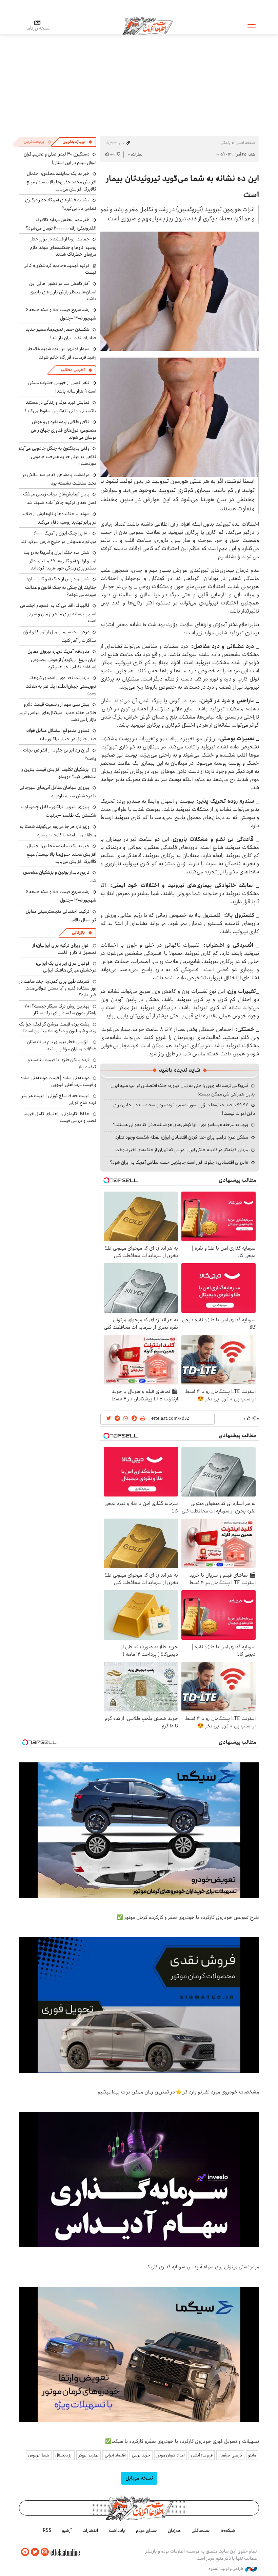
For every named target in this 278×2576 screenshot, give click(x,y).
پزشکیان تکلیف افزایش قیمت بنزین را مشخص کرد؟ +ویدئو (58, 773)
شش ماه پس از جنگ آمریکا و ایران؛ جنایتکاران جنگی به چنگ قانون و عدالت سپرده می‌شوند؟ (61, 587)
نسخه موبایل (139, 2478)
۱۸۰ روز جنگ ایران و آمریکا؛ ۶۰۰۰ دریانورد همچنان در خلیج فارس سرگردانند (58, 537)
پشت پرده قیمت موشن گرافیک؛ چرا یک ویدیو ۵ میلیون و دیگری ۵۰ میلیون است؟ (58, 1028)
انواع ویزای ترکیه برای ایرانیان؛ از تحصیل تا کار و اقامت (64, 949)
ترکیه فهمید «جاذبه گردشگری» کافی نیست (60, 269)
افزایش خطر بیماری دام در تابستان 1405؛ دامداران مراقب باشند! (62, 1045)
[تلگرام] (25, 2552)
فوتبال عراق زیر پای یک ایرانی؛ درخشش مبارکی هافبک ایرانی (66, 967)
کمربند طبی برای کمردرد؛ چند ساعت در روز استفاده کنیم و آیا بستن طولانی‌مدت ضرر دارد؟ (58, 988)
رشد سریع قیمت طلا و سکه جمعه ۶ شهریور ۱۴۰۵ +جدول (61, 314)
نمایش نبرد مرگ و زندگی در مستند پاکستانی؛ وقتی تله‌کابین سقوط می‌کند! (61, 407)
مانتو (252, 2455)
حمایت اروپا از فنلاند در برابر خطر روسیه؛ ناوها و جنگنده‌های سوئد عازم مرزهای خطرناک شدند (63, 247)
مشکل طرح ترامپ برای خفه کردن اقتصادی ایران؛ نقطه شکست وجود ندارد (182, 1137)
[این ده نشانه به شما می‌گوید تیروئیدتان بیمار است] (180, 291)
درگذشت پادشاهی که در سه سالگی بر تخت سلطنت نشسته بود (59, 479)
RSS (47, 2530)
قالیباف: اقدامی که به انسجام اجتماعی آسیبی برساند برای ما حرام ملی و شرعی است (58, 613)
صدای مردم (146, 2530)
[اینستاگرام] (45, 2552)
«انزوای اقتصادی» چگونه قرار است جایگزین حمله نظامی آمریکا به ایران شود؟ (179, 1162)
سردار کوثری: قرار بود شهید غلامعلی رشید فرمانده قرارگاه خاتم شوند (61, 353)
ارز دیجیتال (64, 2455)
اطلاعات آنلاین (147, 25)
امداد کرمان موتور (171, 2455)
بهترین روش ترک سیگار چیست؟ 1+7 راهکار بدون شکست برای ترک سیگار (60, 1010)
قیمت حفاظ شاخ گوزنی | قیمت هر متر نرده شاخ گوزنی (59, 1099)
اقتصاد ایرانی (115, 2455)
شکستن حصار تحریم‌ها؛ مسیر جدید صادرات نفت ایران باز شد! (61, 334)
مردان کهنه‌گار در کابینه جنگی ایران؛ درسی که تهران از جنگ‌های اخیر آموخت (182, 1150)
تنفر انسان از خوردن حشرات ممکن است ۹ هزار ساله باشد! (62, 387)
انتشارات (90, 2530)
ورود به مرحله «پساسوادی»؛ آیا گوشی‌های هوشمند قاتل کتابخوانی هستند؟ (181, 1125)
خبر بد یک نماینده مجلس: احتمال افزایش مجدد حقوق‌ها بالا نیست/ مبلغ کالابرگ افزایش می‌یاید (61, 181)
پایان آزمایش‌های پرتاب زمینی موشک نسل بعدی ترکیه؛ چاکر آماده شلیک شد (60, 498)
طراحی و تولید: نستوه (227, 2569)
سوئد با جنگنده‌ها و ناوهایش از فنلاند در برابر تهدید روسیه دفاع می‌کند (59, 518)
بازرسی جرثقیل (230, 2455)
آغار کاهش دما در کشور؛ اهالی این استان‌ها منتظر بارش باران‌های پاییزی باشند (63, 291)
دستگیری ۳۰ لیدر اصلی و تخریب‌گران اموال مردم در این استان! (60, 158)
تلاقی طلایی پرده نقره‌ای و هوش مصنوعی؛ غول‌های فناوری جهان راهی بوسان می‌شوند (64, 429)
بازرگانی (78, 933)
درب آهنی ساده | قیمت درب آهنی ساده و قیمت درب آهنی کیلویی (58, 1081)
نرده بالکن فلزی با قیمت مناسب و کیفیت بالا (62, 1063)
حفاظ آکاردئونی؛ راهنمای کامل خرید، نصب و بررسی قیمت (60, 1117)
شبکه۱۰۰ (228, 2530)
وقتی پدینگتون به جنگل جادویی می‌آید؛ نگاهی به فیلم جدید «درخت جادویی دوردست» (58, 456)
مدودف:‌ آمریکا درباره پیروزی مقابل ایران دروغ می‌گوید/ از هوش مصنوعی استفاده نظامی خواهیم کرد (62, 659)
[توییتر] (35, 2552)
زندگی (225, 143)
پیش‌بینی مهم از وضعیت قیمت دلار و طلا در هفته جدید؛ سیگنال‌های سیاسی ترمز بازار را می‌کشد (58, 712)
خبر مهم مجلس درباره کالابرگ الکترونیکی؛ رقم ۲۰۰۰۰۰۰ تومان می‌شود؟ (61, 224)
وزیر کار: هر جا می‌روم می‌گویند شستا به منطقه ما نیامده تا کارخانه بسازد (58, 831)
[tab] (77, 142)
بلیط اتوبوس (39, 2455)
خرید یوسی (141, 2455)
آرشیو (67, 2530)
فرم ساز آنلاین (202, 2455)
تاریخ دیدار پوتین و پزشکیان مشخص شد (60, 877)
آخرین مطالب (73, 370)
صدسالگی (201, 2530)
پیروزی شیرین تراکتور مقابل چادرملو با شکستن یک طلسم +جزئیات (58, 811)
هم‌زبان (174, 2530)
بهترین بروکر (89, 2455)
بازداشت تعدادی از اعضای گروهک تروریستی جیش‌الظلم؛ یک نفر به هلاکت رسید (61, 685)
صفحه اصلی (245, 143)
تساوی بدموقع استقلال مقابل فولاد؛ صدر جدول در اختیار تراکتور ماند (61, 735)
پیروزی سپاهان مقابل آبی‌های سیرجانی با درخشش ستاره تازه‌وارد (58, 792)
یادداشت (117, 2530)
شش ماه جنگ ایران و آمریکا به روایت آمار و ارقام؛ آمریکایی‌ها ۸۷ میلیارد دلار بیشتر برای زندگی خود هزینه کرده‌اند (60, 560)
